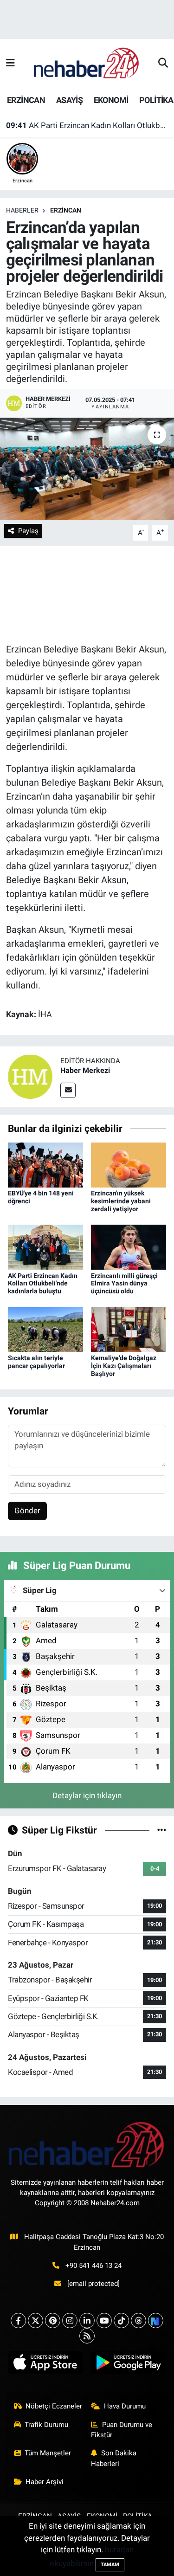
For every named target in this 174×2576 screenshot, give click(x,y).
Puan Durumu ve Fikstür (122, 2430)
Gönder (27, 1511)
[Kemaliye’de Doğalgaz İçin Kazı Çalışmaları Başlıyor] (129, 1329)
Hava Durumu (125, 2406)
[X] (35, 2321)
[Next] (156, 2321)
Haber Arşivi (45, 2482)
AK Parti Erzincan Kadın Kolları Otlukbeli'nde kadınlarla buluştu (87, 125)
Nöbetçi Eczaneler (54, 2406)
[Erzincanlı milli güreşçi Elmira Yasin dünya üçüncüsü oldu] (129, 1246)
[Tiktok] (121, 2321)
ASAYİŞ (69, 100)
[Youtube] (104, 2321)
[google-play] (129, 2365)
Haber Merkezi (85, 1070)
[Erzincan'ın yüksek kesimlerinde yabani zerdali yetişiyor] (129, 1164)
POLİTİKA (156, 100)
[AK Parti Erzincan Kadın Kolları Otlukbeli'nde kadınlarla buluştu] (45, 1246)
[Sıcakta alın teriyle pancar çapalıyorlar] (45, 1329)
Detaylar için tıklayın (87, 1795)
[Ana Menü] (10, 63)
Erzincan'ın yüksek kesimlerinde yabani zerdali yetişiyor (121, 1201)
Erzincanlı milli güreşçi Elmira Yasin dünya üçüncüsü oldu (124, 1284)
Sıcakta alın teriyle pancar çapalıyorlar (36, 1362)
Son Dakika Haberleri (114, 2458)
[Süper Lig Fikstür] (162, 1830)
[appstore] (46, 2365)
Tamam (110, 2565)
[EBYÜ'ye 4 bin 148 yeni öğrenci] (45, 1164)
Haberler (22, 210)
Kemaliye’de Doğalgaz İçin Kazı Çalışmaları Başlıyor (124, 1366)
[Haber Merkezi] (30, 1076)
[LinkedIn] (87, 2321)
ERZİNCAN (26, 100)
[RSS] (87, 2336)
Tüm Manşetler (48, 2453)
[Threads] (139, 2321)
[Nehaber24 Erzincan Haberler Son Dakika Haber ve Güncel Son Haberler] (87, 63)
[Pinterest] (53, 2321)
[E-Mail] (68, 1090)
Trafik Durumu (46, 2425)
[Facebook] (18, 2321)
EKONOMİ (111, 100)
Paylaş (28, 531)
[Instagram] (70, 2321)
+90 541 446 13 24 (93, 2266)
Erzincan (66, 210)
